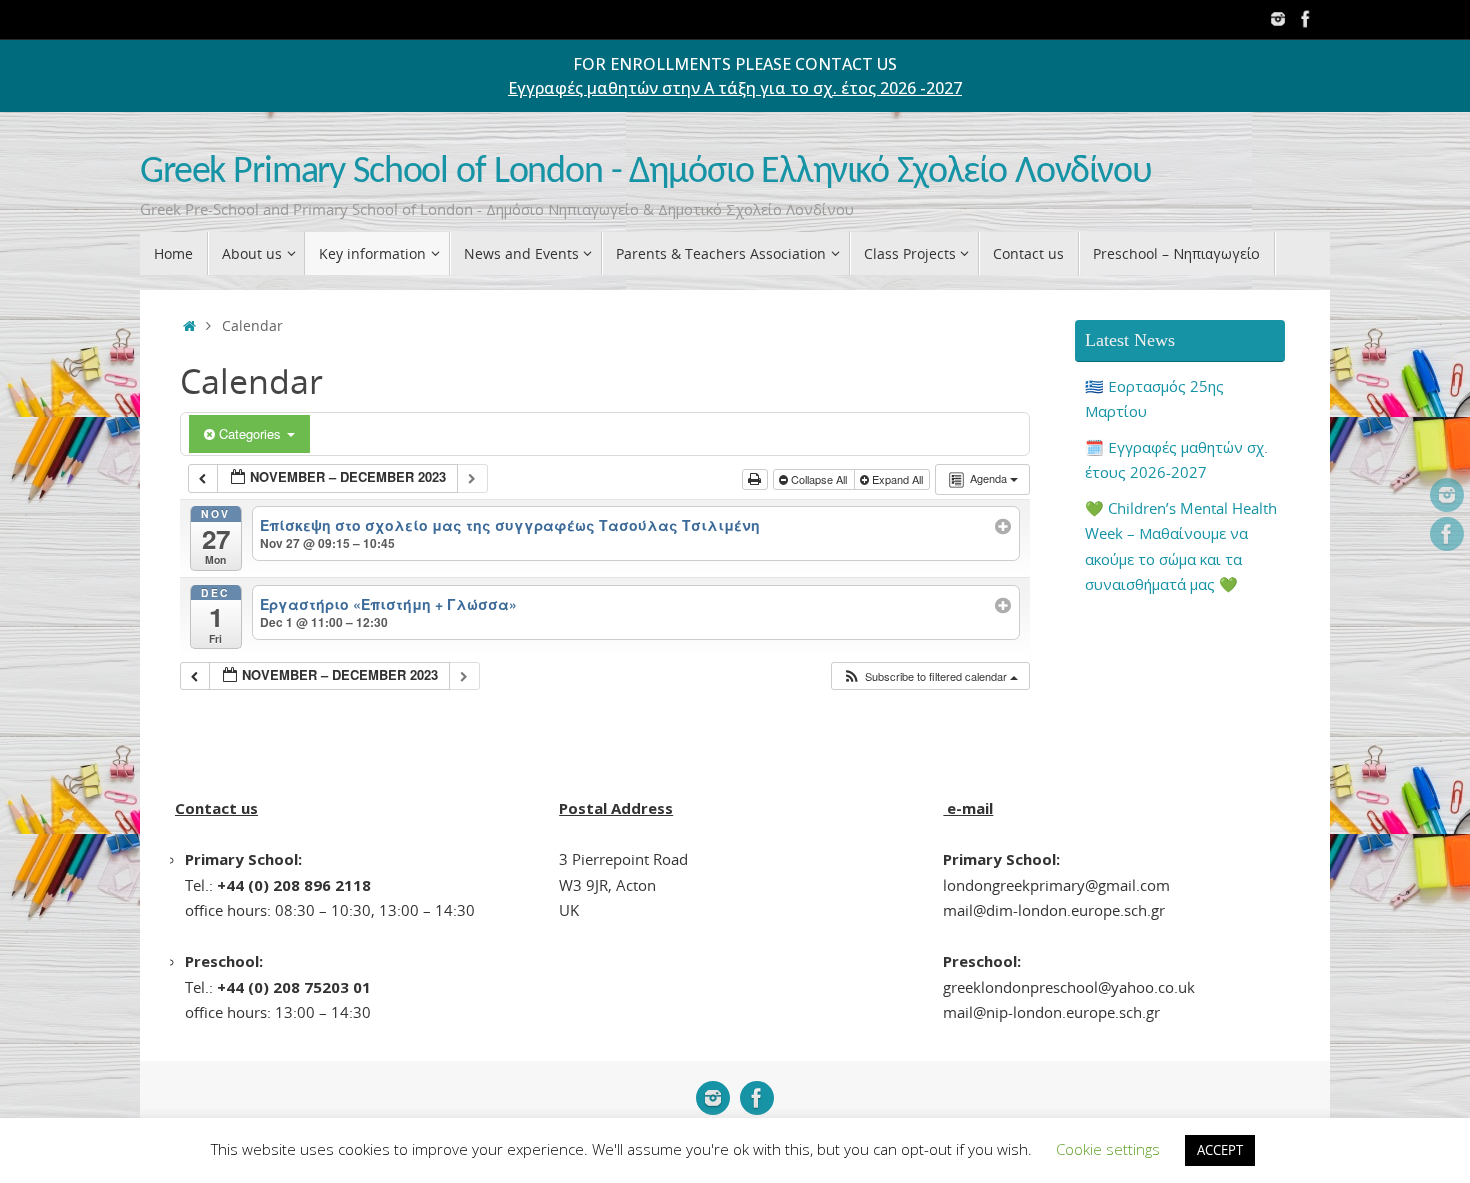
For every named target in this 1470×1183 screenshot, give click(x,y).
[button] (930, 676)
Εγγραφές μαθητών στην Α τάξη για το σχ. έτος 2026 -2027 (735, 88)
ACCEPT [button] (1220, 1150)
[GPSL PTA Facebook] (1306, 19)
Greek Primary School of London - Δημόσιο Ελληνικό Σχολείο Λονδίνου (646, 172)
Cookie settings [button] (1108, 1149)
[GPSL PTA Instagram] (1278, 19)
